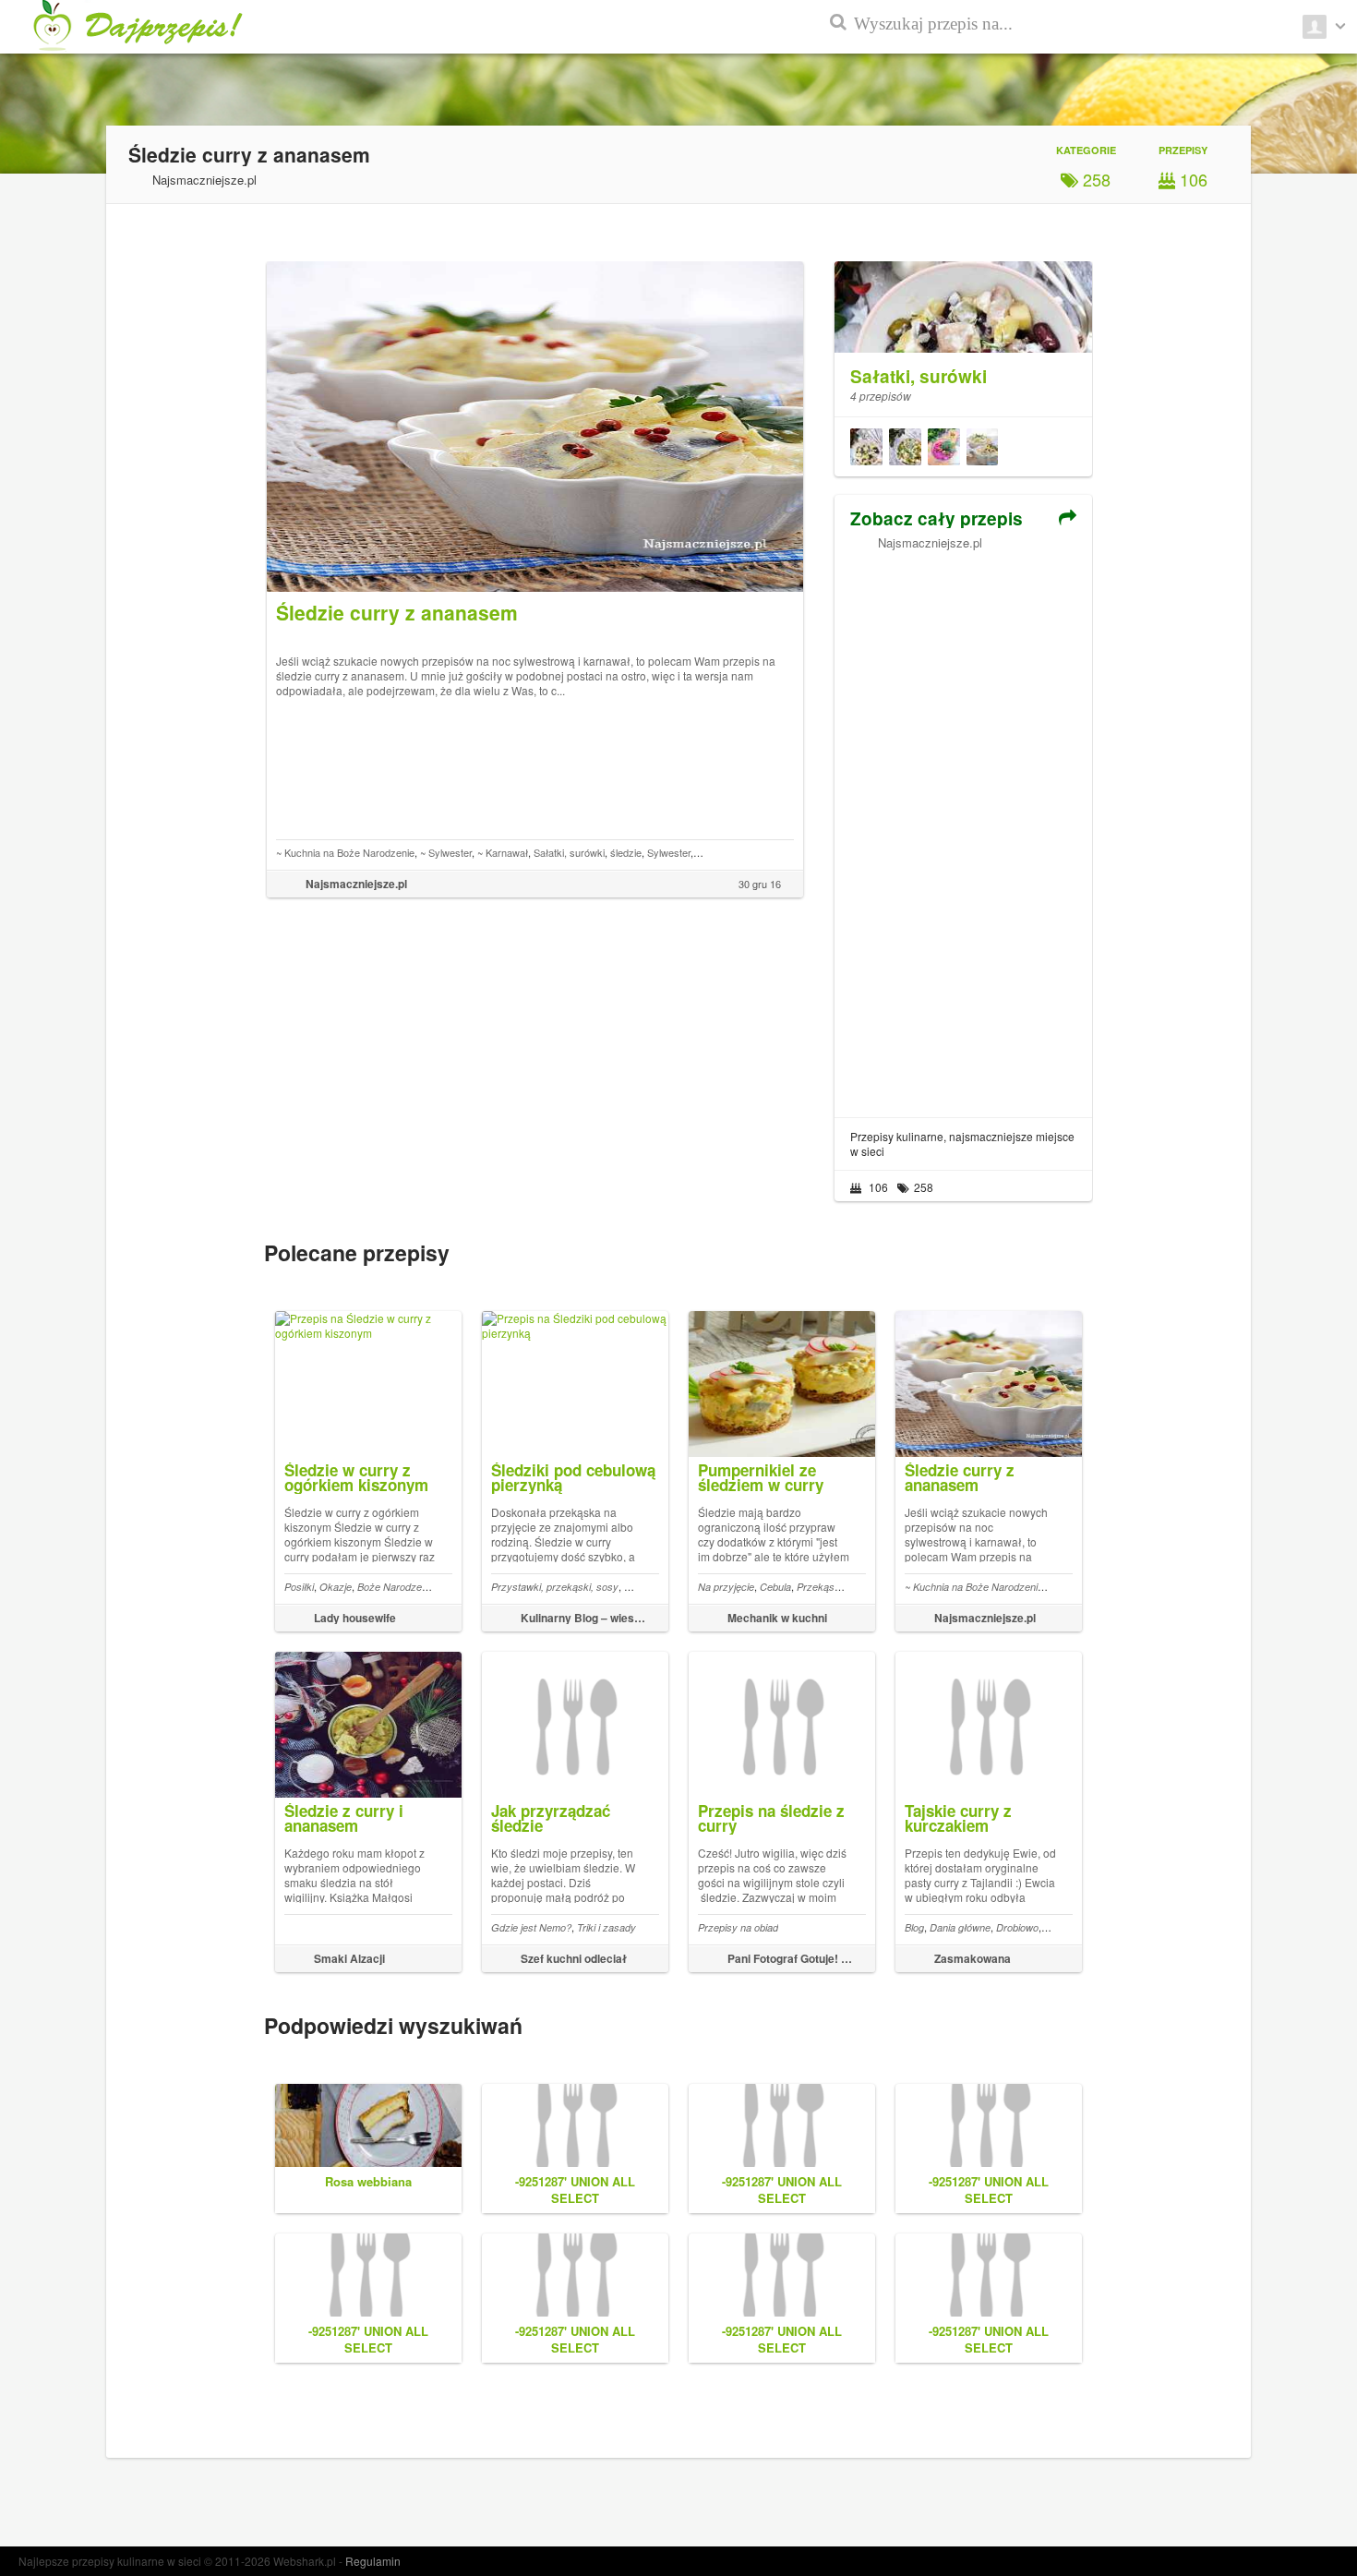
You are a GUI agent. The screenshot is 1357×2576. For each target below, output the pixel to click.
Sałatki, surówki (569, 852)
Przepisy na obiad (738, 1927)
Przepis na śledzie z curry (771, 1818)
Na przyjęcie (726, 1587)
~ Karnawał (503, 852)
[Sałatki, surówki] (963, 339)
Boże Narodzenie (396, 1587)
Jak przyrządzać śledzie (551, 1818)
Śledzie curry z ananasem (960, 1477)
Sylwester (669, 852)
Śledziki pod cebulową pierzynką (573, 1477)
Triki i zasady (606, 1927)
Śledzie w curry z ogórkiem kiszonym (356, 1477)
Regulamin (373, 2561)
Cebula (775, 1587)
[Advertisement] (963, 827)
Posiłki (299, 1587)
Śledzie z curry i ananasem (344, 1818)
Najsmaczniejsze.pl (930, 542)
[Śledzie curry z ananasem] (982, 447)
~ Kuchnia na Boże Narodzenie (345, 852)
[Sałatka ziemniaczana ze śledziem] (905, 447)
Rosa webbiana (368, 2181)
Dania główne (960, 1927)
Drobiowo (1017, 1927)
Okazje (336, 1587)
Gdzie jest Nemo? (531, 1927)
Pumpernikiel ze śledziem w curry (761, 1477)
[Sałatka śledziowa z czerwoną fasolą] (866, 447)
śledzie (626, 852)
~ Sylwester (446, 852)
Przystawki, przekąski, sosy (555, 1587)
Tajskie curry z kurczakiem (958, 1818)
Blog (914, 1927)
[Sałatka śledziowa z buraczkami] (943, 447)
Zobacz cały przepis (937, 518)
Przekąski (819, 1587)
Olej (633, 1587)
